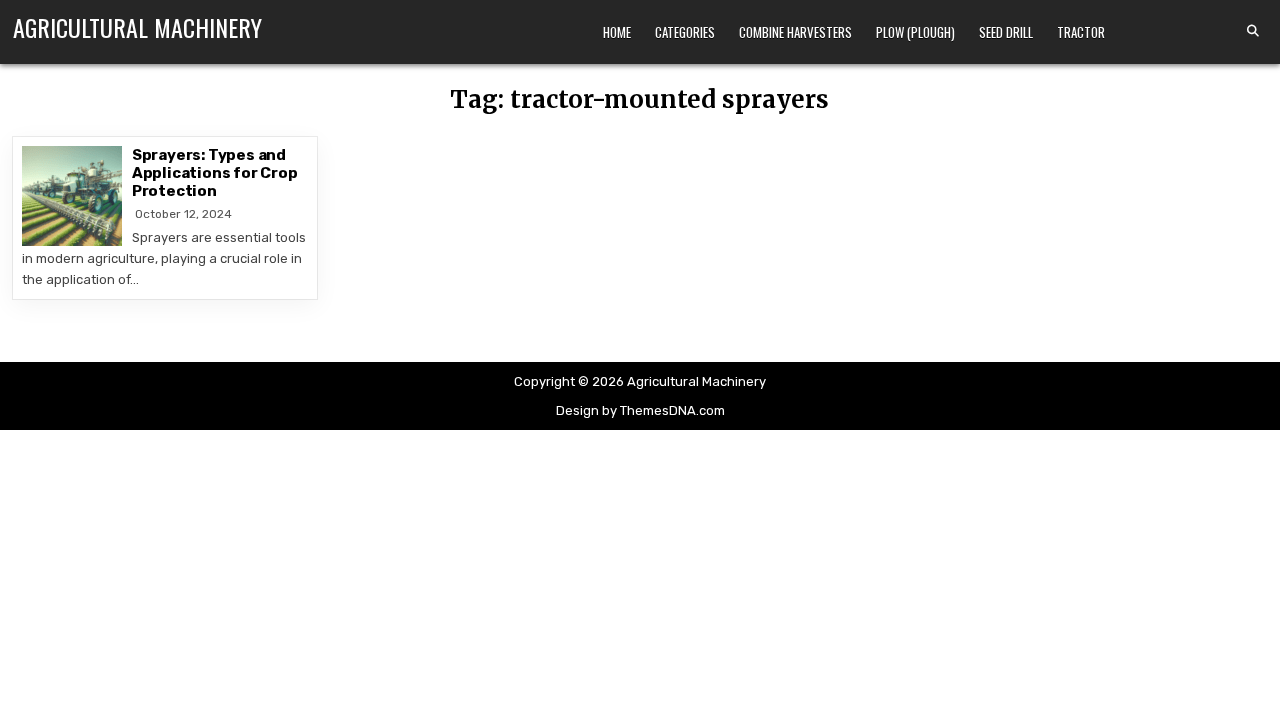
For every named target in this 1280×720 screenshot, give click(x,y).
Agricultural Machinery (137, 27)
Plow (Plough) (915, 32)
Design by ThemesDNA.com (640, 410)
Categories (685, 32)
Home (617, 32)
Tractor (1081, 32)
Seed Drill (1006, 32)
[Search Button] (1253, 31)
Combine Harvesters (795, 32)
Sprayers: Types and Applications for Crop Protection (215, 173)
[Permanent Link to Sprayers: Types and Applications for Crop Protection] (72, 196)
